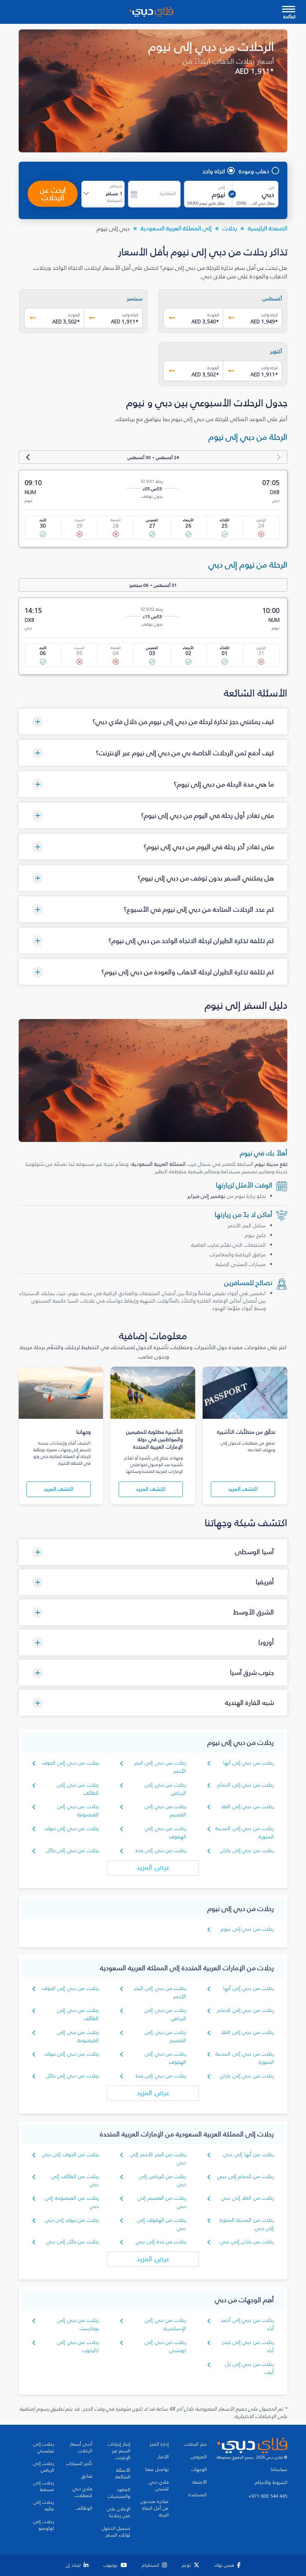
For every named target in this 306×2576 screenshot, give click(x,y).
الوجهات (199, 2469)
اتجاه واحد (214, 171)
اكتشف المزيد (243, 1489)
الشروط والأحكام (271, 2482)
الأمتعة (200, 2482)
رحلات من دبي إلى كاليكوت (78, 2346)
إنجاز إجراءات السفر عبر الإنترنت (119, 2451)
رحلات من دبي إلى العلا (247, 1806)
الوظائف (84, 2508)
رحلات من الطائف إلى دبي (75, 2181)
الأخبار (163, 2457)
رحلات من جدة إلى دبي (161, 2242)
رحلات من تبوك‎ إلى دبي (72, 2220)
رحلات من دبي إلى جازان (247, 1850)
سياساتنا (279, 2469)
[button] (153, 721)
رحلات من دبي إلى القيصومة (78, 1811)
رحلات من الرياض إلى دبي (163, 2181)
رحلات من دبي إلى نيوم (247, 1929)
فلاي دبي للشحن (159, 2485)
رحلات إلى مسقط (44, 2486)
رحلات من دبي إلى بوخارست (78, 2324)
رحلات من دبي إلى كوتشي (166, 2346)
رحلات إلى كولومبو (44, 2525)
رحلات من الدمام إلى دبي (246, 2176)
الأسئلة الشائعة (123, 2474)
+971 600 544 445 (268, 2496)
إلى (222, 187)
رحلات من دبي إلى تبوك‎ (72, 1828)
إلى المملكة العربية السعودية (176, 228)
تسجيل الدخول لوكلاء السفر (116, 2532)
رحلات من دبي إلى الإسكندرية (166, 2324)
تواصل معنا (157, 2469)
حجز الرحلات (195, 2444)
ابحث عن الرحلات (53, 194)
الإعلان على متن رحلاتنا (118, 2512)
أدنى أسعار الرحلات (81, 2447)
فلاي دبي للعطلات (82, 2492)
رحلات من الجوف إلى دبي (70, 2154)
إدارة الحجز (159, 2444)
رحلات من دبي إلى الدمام (246, 1785)
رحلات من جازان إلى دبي (247, 2242)
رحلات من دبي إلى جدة (161, 1850)
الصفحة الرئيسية (268, 228)
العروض (199, 2457)
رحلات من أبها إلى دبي (249, 2154)
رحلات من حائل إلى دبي (73, 2242)
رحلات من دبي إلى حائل (73, 1850)
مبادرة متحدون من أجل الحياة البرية (154, 2508)
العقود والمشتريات (119, 2493)
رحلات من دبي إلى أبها (249, 1763)
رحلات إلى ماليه (44, 2506)
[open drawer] (289, 10)
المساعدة (198, 2495)
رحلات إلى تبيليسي (44, 2447)
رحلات (230, 228)
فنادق (87, 2476)
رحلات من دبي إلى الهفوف (166, 1833)
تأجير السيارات (79, 2463)
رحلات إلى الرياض (44, 2467)
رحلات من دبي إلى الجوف (70, 1763)
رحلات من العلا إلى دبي (247, 2198)
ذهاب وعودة (254, 171)
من (271, 187)
